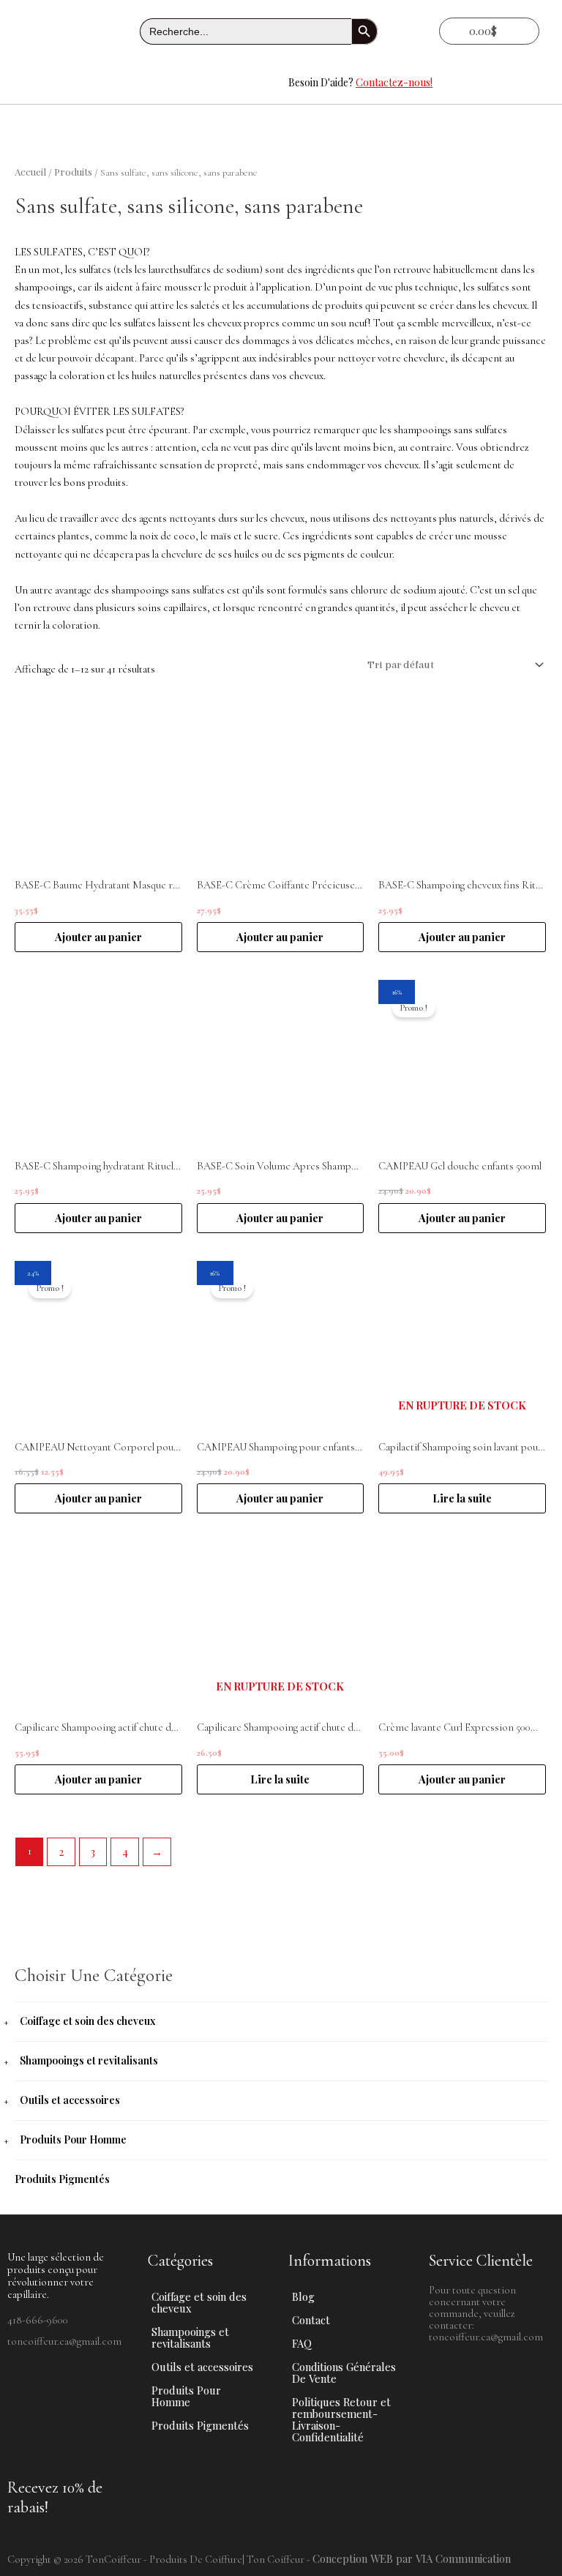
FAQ (302, 2343)
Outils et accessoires (70, 2100)
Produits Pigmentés (62, 2179)
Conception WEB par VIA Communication (412, 2558)
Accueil (30, 171)
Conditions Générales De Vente (344, 2373)
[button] (140, 83)
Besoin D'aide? (360, 82)
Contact (311, 2320)
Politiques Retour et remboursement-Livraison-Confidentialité (341, 2419)
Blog (303, 2296)
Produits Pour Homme (73, 2139)
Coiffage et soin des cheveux (87, 2021)
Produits (73, 171)
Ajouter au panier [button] (98, 937)
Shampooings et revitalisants (89, 2060)
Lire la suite (462, 1498)
